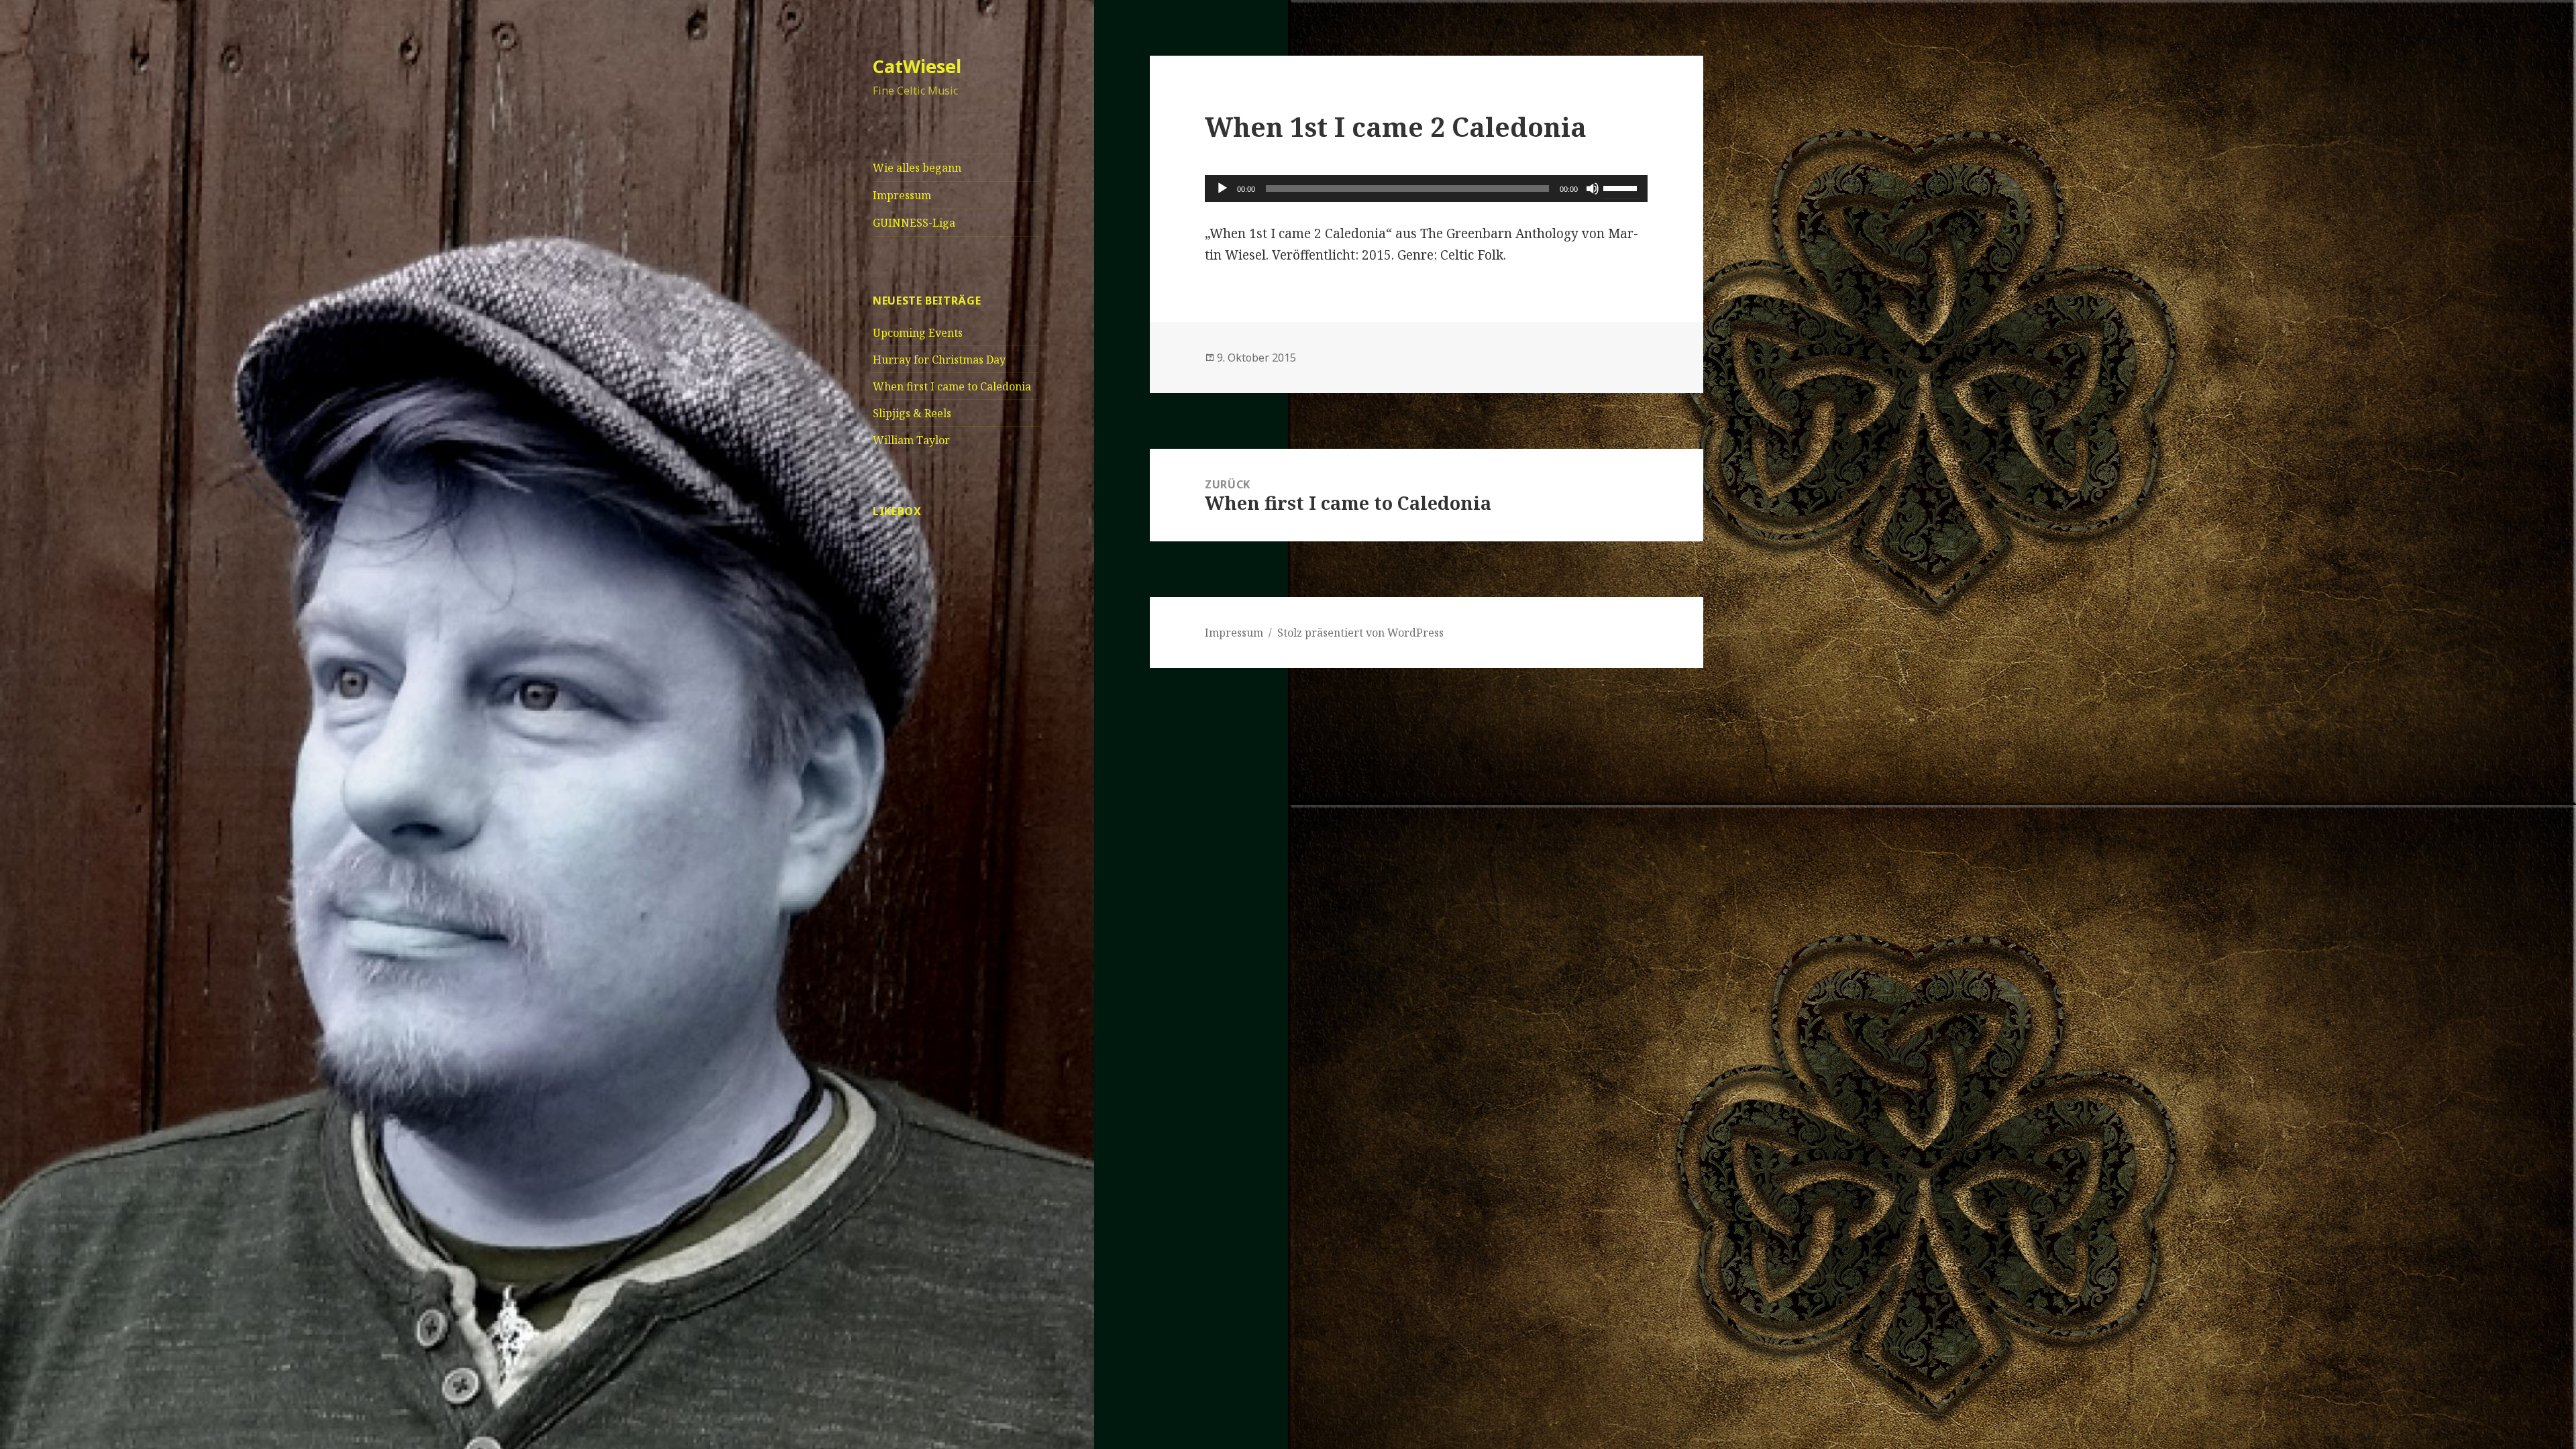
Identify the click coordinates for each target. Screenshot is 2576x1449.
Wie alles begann (917, 168)
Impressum (902, 195)
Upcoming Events (918, 333)
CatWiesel (917, 66)
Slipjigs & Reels (912, 413)
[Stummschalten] (1593, 189)
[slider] (1622, 187)
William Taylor (911, 440)
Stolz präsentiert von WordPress (1360, 633)
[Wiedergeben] (1222, 189)
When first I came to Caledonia (952, 386)
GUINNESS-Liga (914, 223)
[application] (1426, 189)
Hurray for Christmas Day (939, 360)
